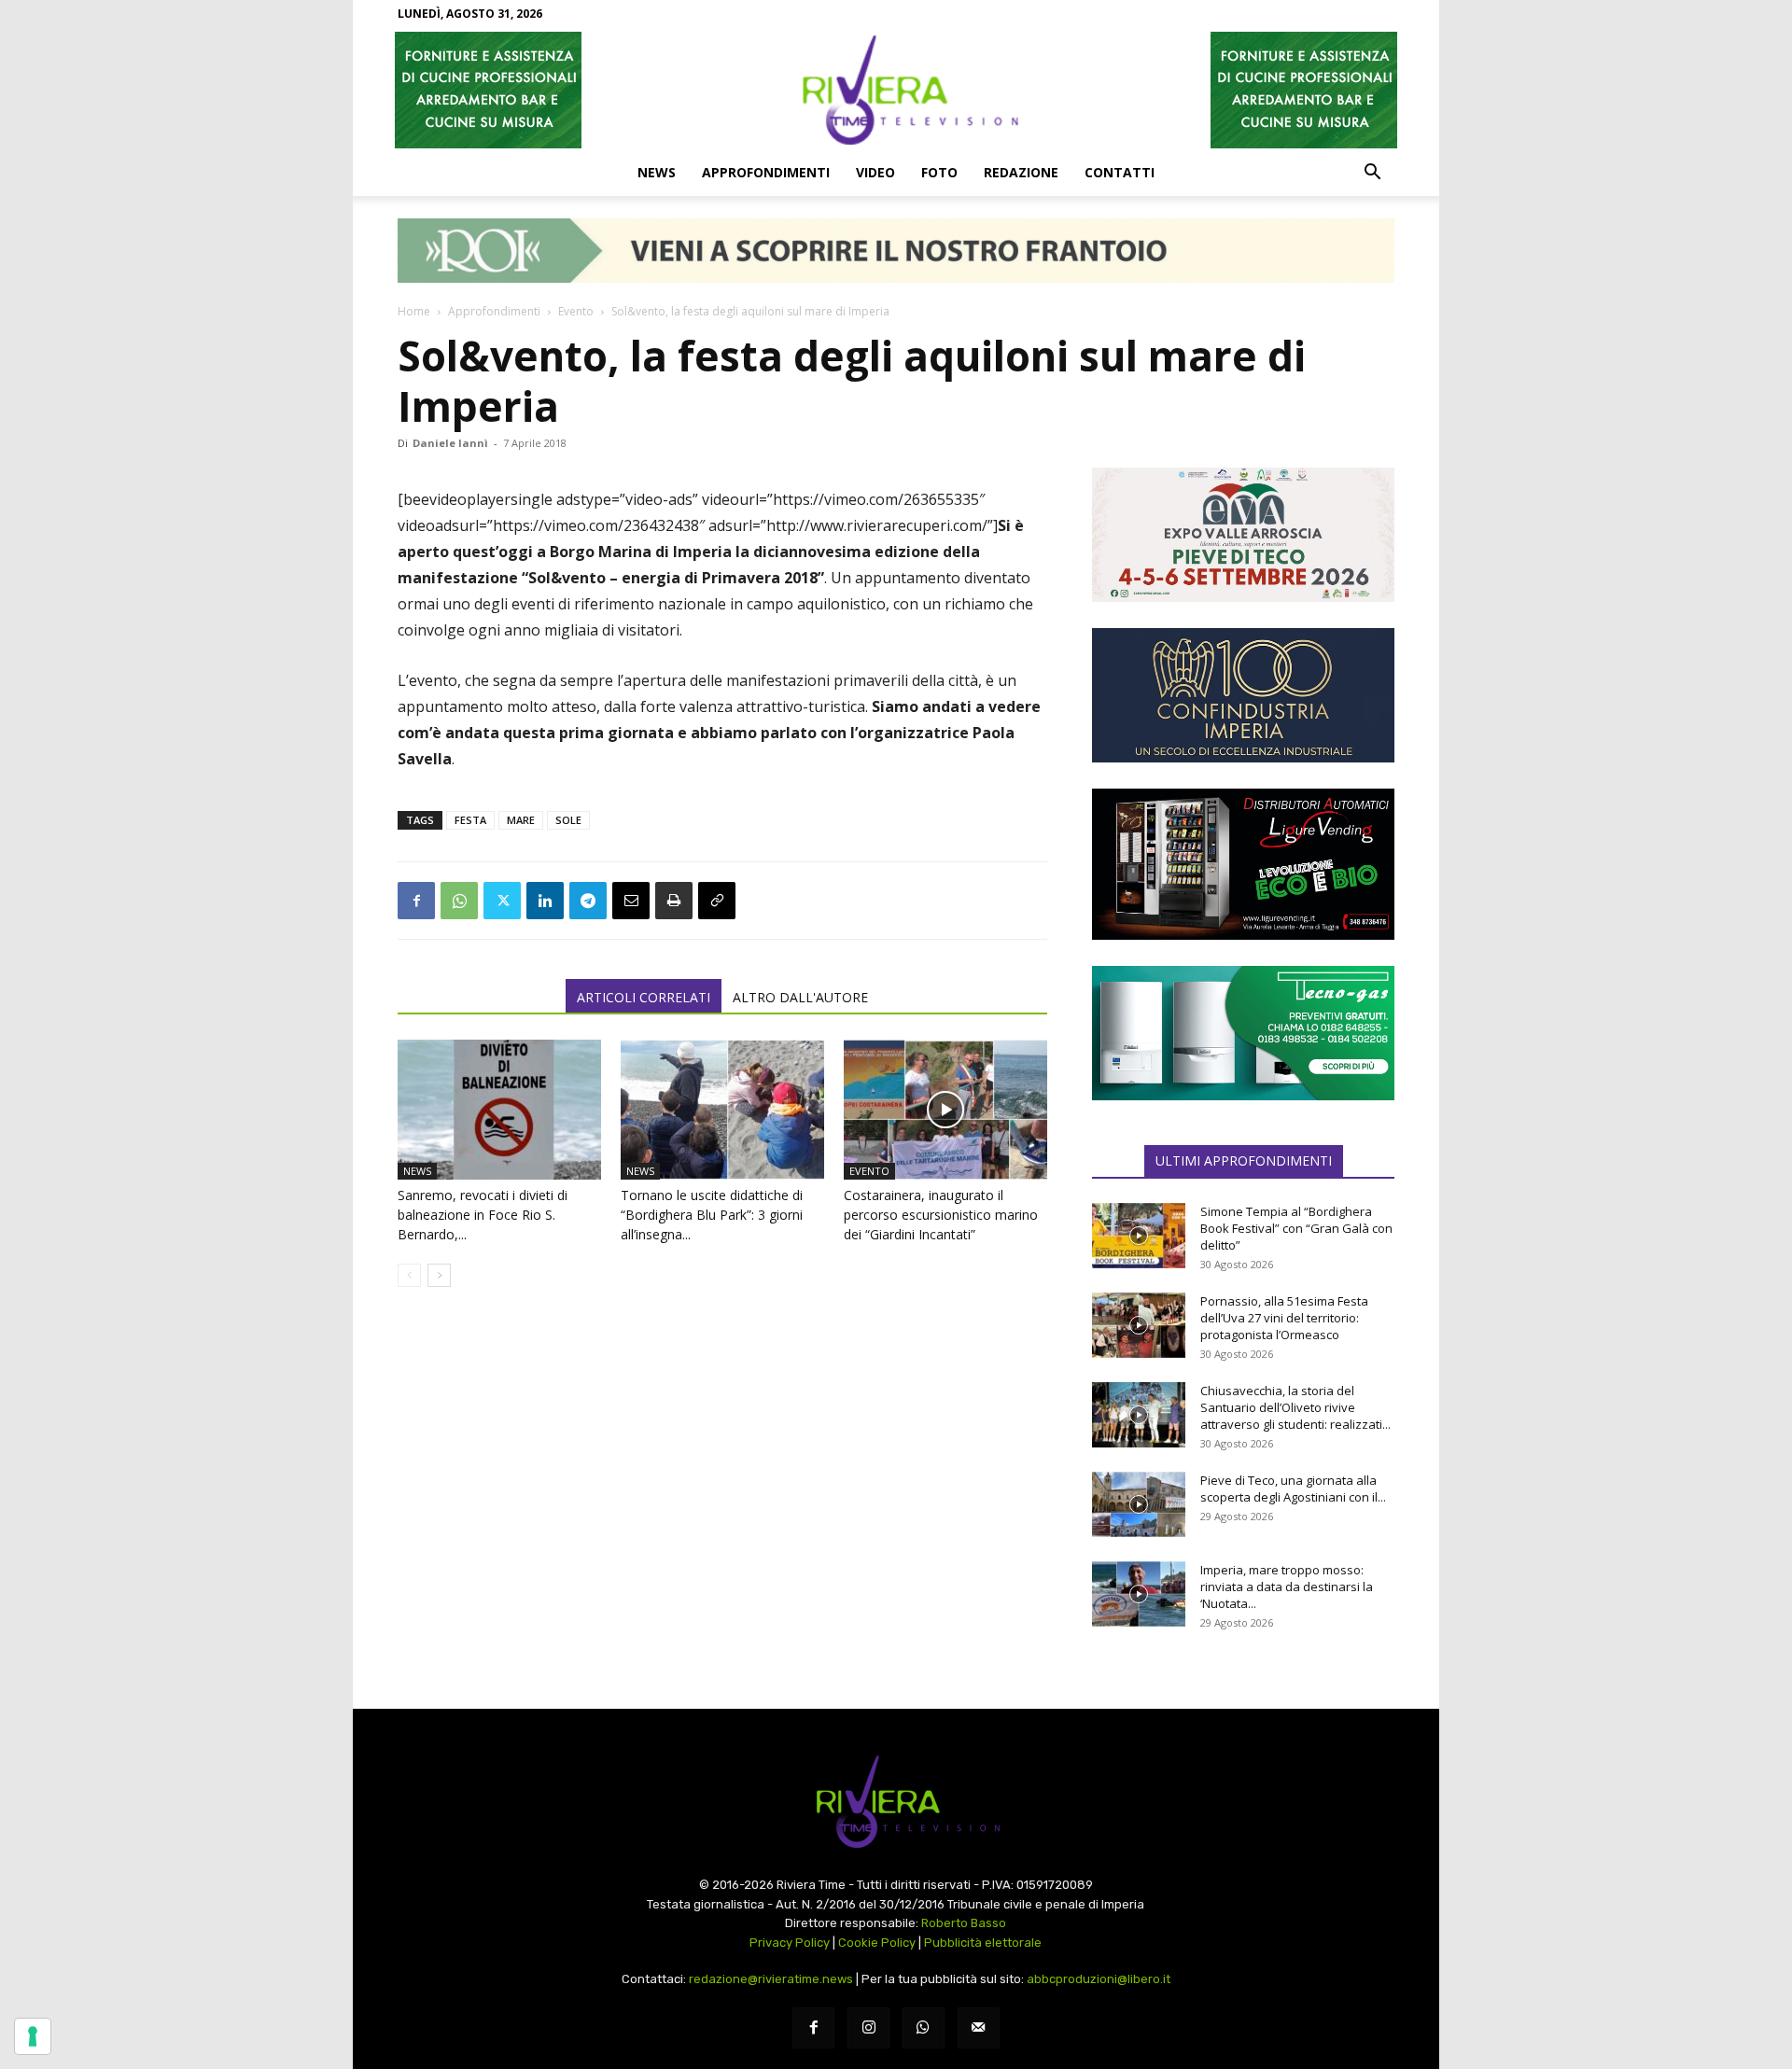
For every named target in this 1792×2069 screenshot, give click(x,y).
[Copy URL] (717, 901)
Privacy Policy (790, 1943)
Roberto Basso (964, 1923)
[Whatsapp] (924, 2028)
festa (470, 820)
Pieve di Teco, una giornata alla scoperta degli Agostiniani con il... (1293, 1489)
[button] (1372, 174)
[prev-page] (409, 1275)
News (657, 172)
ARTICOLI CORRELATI (644, 997)
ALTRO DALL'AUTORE (800, 997)
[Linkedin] (545, 901)
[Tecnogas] (1243, 1033)
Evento (576, 311)
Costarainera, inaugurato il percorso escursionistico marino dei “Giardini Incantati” (941, 1215)
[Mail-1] (979, 2028)
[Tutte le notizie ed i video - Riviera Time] (896, 1802)
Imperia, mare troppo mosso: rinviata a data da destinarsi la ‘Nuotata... (1287, 1587)
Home (414, 311)
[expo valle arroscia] (1243, 535)
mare (521, 820)
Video (875, 172)
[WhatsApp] (459, 901)
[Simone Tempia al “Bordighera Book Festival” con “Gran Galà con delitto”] (1139, 1236)
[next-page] (439, 1275)
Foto (939, 172)
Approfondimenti (766, 172)
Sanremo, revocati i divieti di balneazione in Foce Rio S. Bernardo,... (483, 1215)
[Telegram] (588, 901)
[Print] (674, 901)
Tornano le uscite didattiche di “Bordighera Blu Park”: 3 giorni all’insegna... (712, 1215)
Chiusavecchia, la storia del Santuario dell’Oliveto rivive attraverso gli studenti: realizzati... (1295, 1407)
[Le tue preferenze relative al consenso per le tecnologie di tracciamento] (33, 2036)
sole (568, 820)
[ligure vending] (1243, 864)
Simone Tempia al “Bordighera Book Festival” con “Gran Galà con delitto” (1296, 1228)
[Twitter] (502, 901)
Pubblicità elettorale (983, 1943)
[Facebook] (416, 901)
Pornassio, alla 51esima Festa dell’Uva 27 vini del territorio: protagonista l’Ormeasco (1284, 1318)
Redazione (1021, 172)
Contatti (1120, 172)
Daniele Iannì (450, 443)
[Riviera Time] (896, 90)
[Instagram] (868, 2028)
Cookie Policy (877, 1943)
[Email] (631, 901)
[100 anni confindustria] (1243, 695)
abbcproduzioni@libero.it (1099, 1979)
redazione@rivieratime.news (771, 1979)
